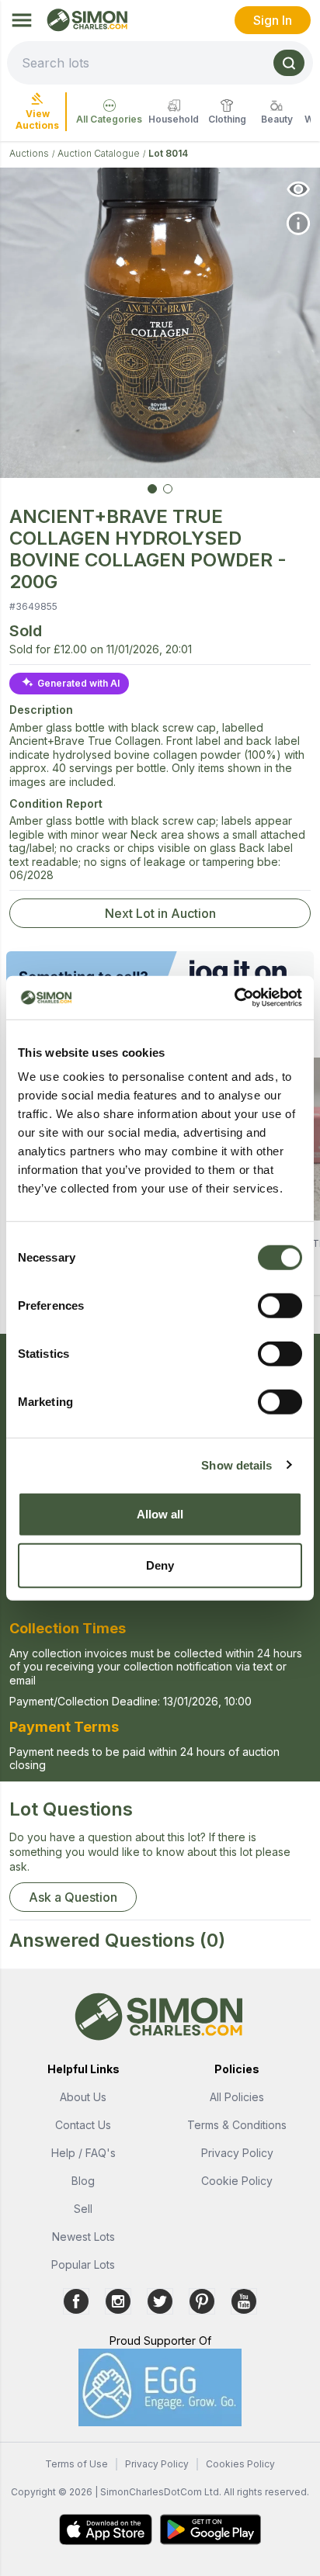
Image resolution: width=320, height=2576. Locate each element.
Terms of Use (77, 2464)
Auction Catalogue (99, 153)
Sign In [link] (273, 20)
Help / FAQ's (83, 2153)
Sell (83, 2209)
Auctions (29, 153)
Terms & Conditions (237, 2125)
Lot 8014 (168, 153)
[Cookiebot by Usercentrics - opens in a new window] (234, 998)
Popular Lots (83, 2264)
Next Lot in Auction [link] (160, 913)
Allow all (160, 1514)
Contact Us (83, 2125)
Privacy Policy (237, 2153)
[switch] (280, 1306)
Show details (237, 1465)
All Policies (237, 2097)
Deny (160, 1565)
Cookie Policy (237, 2181)
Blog (83, 2181)
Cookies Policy (240, 2464)
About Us (83, 2097)
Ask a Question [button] (73, 1897)
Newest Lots (83, 2237)
